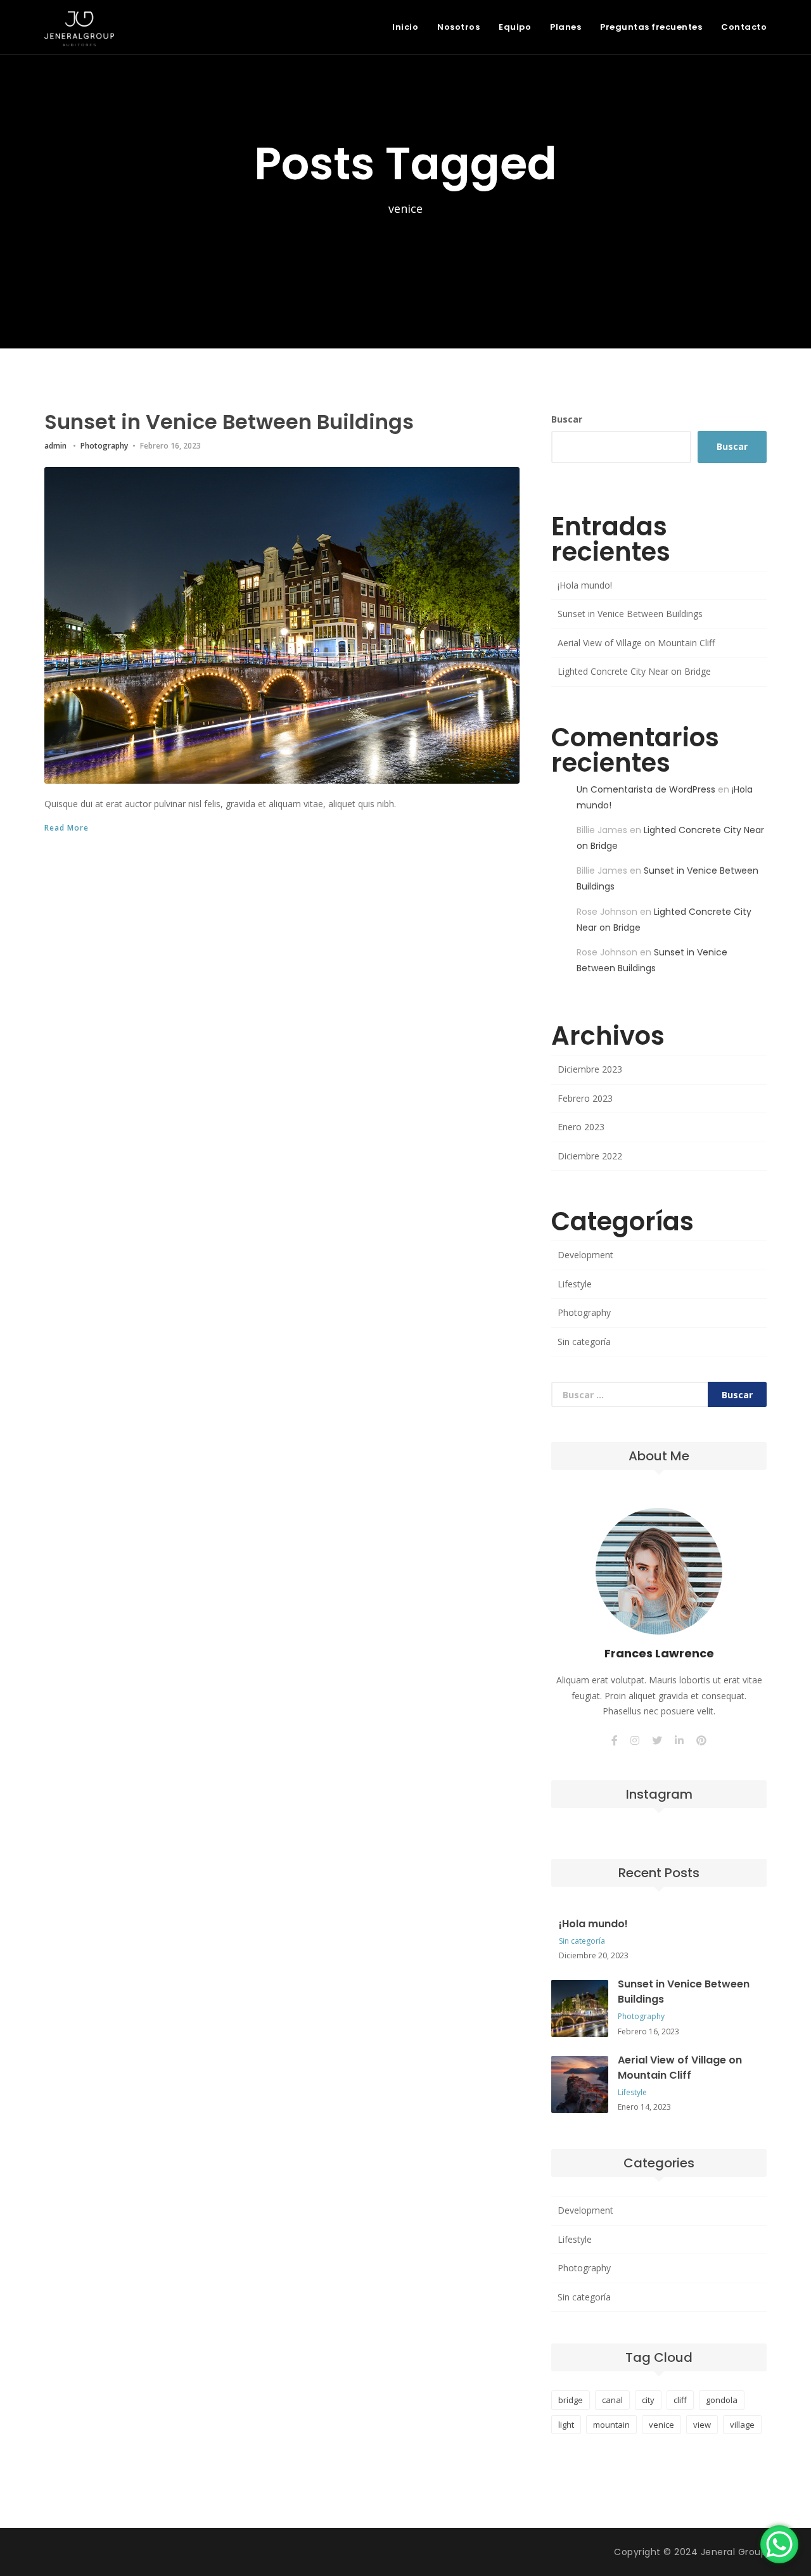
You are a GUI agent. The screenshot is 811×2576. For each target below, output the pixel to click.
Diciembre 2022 (590, 1156)
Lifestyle (575, 1284)
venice (661, 2425)
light (566, 2425)
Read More (67, 828)
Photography (104, 446)
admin (55, 446)
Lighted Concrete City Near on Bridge (634, 671)
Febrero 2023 (585, 1098)
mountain (611, 2425)
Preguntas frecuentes (651, 27)
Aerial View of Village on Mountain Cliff (636, 643)
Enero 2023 (581, 1127)
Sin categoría (584, 1342)
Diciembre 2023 (590, 1069)
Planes (565, 27)
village (742, 2425)
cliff (680, 2400)
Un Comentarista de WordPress (646, 789)
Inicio (405, 27)
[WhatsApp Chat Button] (779, 2544)
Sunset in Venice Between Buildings (229, 422)
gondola (722, 2400)
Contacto (744, 27)
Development (585, 1255)
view (702, 2425)
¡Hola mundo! (585, 585)
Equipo (515, 27)
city (648, 2400)
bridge (571, 2400)
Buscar (567, 419)
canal (612, 2400)
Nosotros (458, 27)
